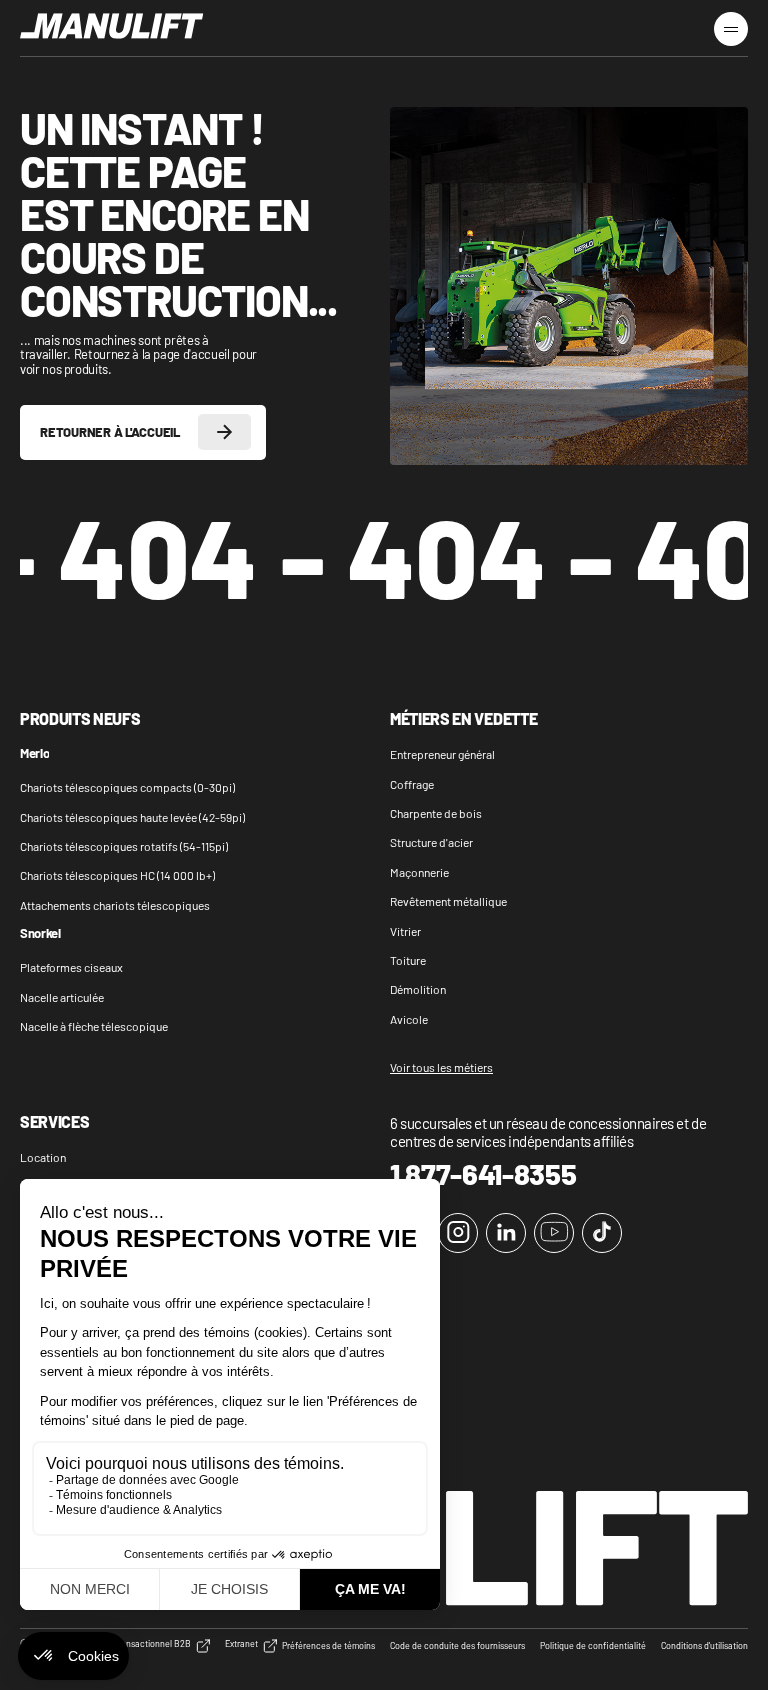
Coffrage (412, 784)
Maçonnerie (419, 872)
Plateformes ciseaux (71, 967)
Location (43, 1157)
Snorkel (40, 934)
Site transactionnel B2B (144, 1644)
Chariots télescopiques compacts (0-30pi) (127, 787)
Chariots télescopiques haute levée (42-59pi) (132, 817)
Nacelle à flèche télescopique (94, 1026)
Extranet (241, 1644)
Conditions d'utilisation (704, 1646)
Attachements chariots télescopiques (115, 905)
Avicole (409, 1019)
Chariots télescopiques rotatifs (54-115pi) (124, 846)
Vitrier (405, 931)
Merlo (34, 754)
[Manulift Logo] (112, 27)
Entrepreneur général (442, 754)
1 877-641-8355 (483, 1174)
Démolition (418, 989)
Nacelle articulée (62, 997)
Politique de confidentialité (593, 1646)
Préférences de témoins (328, 1646)
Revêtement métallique (448, 901)
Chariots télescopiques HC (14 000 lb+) (117, 875)
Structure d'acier (431, 842)
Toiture (408, 960)
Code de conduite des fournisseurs (457, 1646)
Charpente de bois (436, 813)
